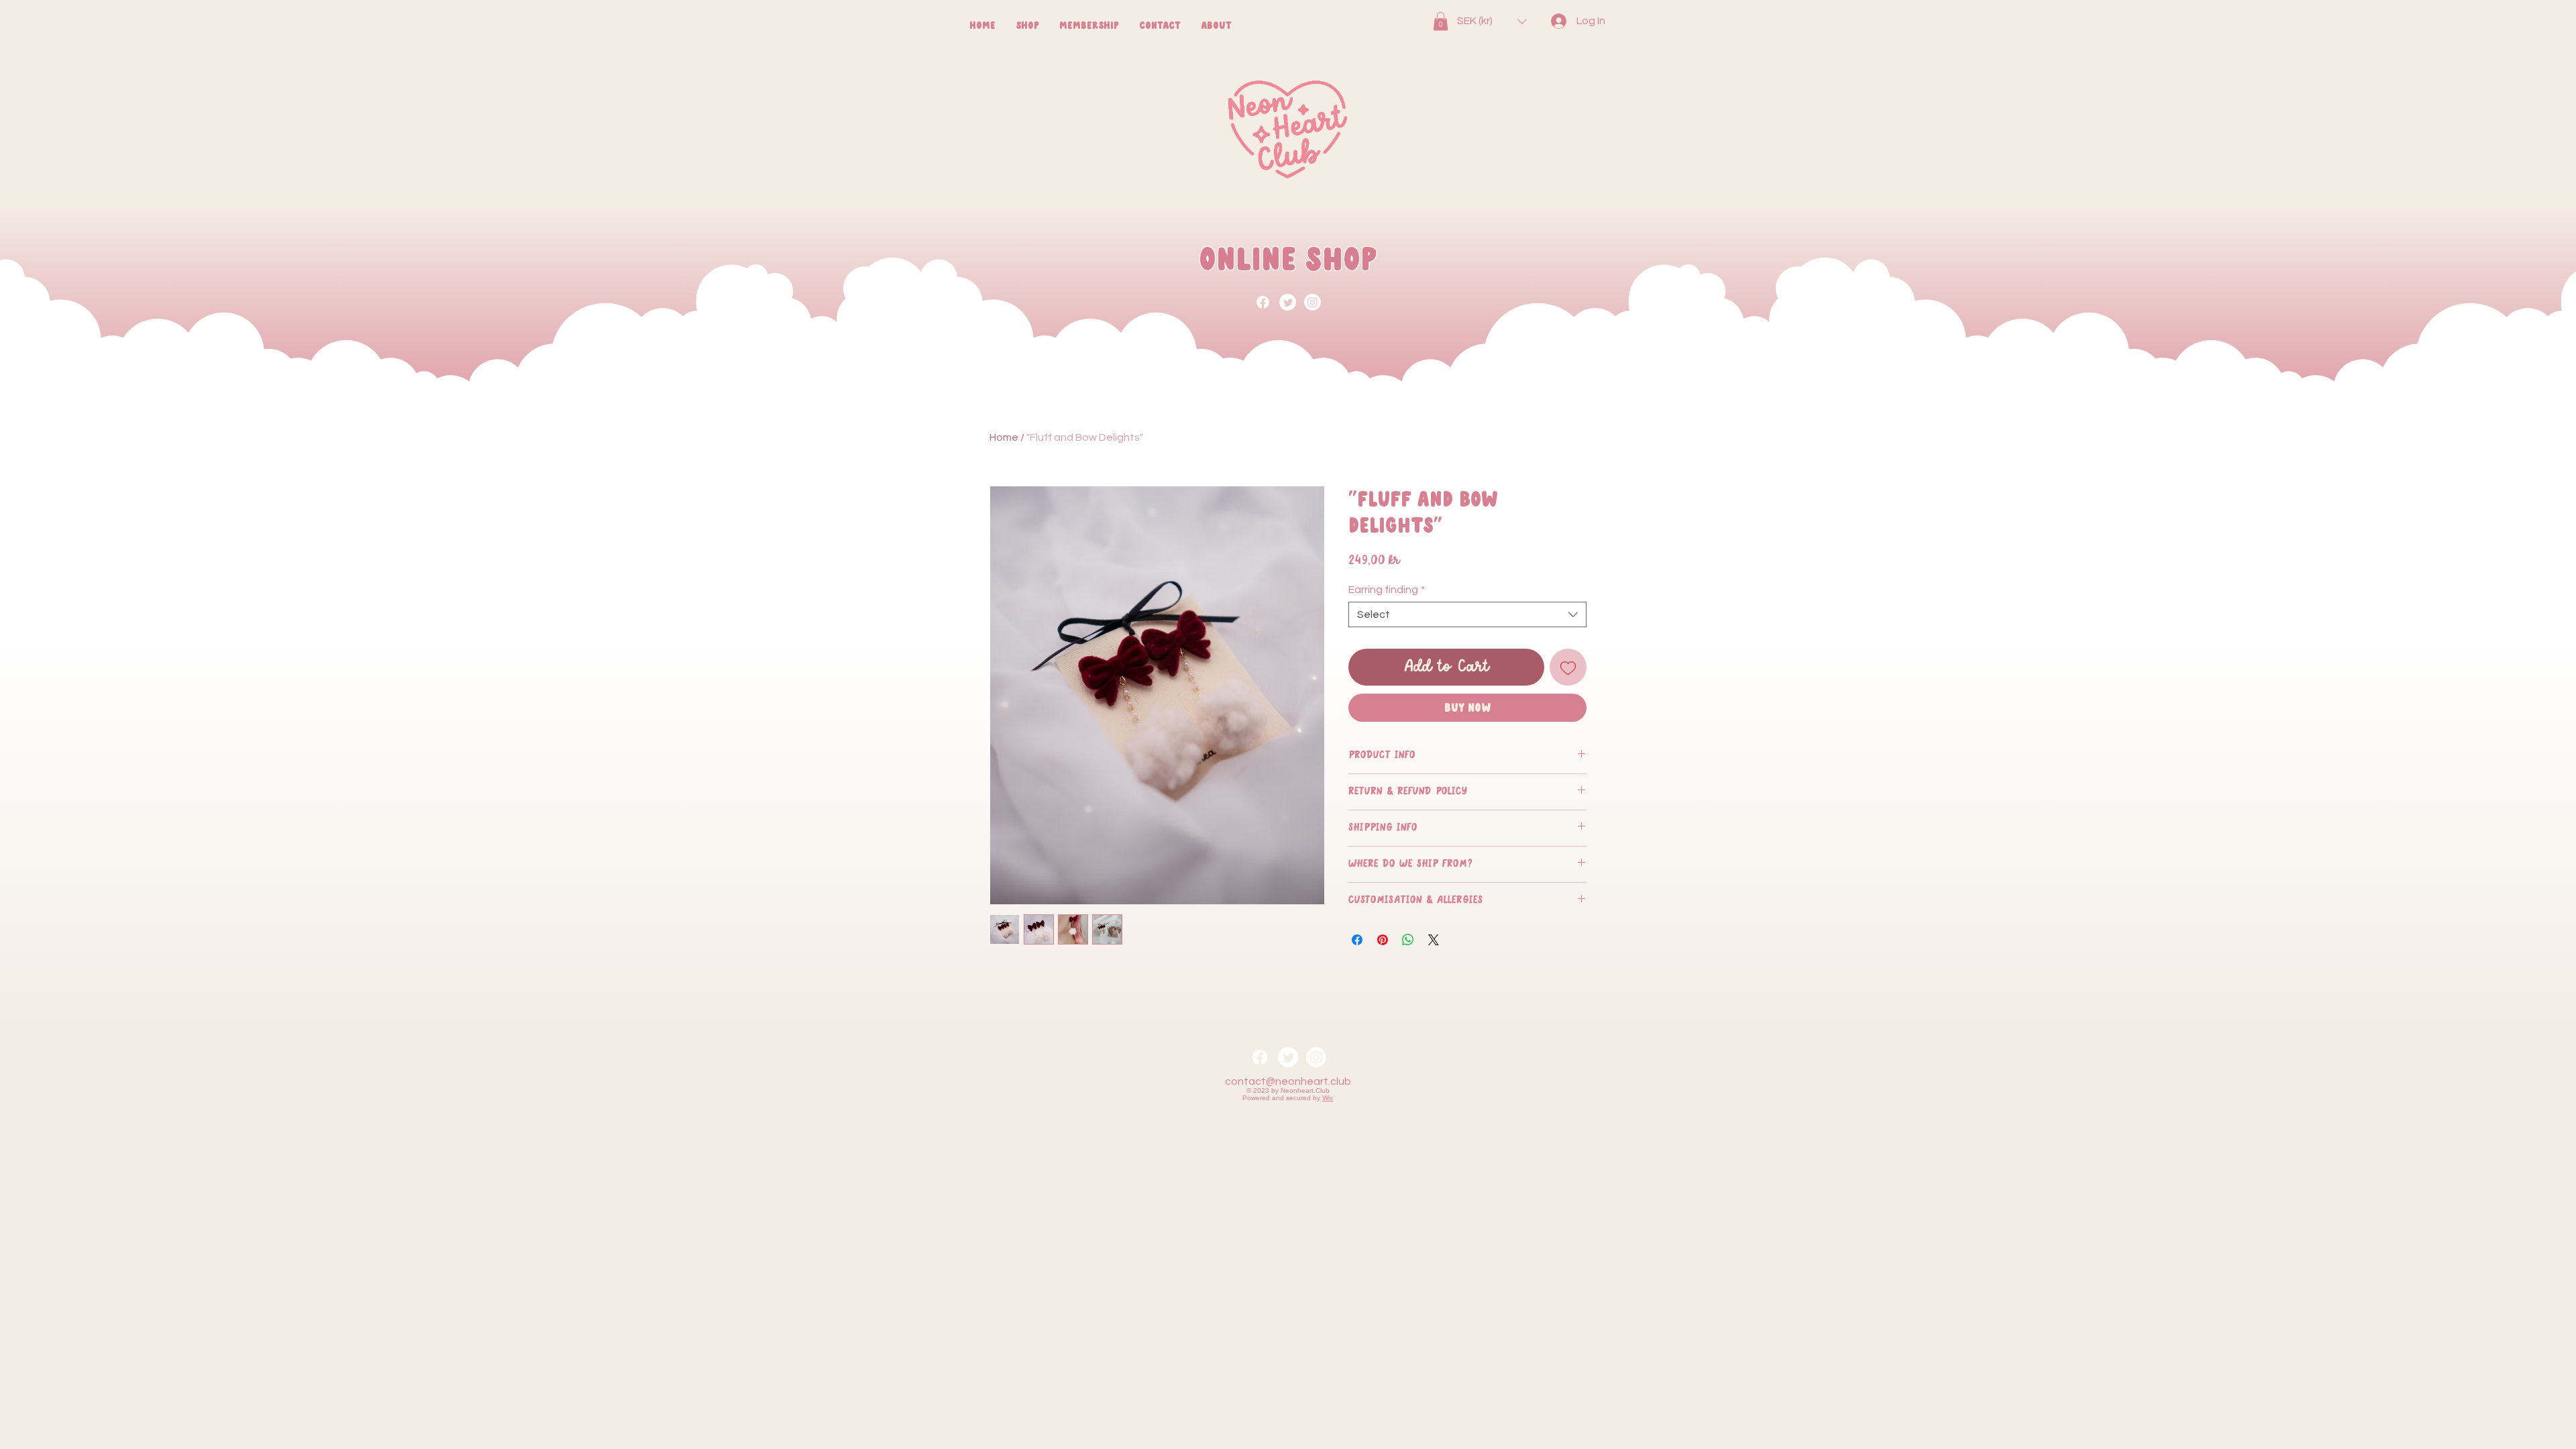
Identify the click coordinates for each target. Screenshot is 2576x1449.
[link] (1441, 21)
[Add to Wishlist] (1568, 667)
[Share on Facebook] (1357, 940)
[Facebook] (1263, 302)
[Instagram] (1312, 302)
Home (1004, 437)
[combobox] (1467, 614)
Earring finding (1387, 590)
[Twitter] (1288, 302)
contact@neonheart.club (1288, 1081)
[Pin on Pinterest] (1383, 940)
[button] (1492, 21)
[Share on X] (1434, 940)
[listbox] (1492, 21)
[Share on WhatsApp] (1408, 940)
